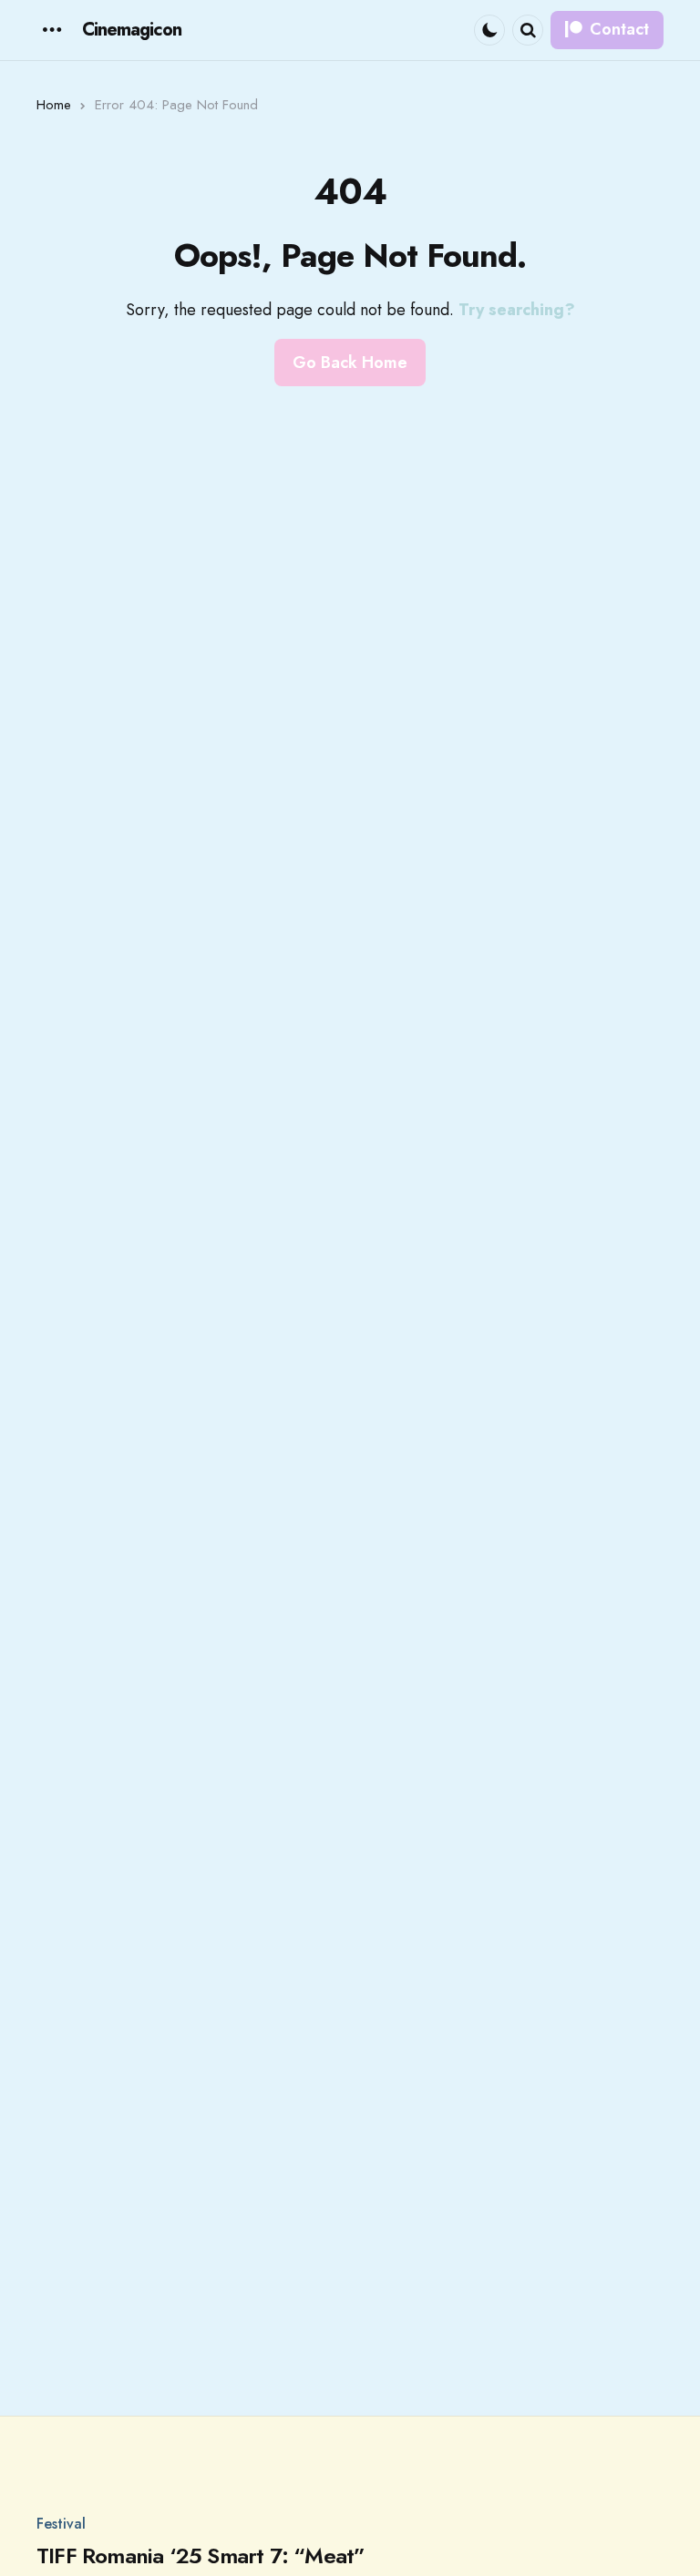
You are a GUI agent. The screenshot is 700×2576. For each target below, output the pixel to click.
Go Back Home (350, 363)
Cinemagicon (132, 30)
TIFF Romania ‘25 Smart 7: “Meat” (201, 2556)
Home (54, 105)
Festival (61, 2524)
